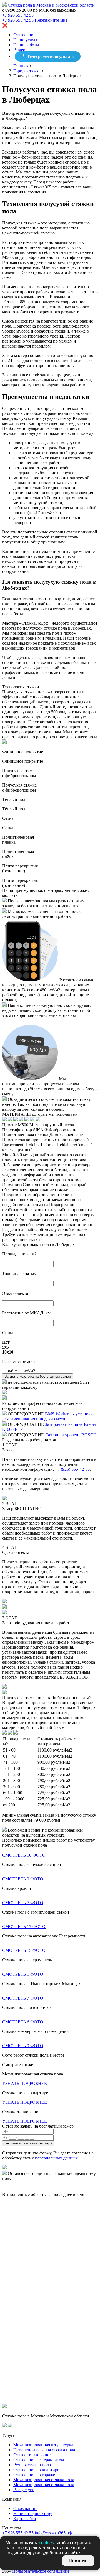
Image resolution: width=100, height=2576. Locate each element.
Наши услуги (26, 40)
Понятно (78, 2561)
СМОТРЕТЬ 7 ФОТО (23, 1903)
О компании (25, 2509)
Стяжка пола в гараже (34, 2475)
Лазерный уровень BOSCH (71, 1435)
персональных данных (56, 2158)
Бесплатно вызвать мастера (28, 2143)
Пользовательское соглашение (41, 2571)
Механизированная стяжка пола (44, 2480)
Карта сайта (25, 2518)
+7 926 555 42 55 (18, 15)
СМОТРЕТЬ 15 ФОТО (24, 1950)
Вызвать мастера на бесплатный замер (38, 1376)
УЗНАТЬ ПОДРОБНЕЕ (25, 2083)
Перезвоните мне (51, 20)
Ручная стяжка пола (32, 2465)
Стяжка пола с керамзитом (39, 2460)
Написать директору (33, 2514)
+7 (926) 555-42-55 (72, 1469)
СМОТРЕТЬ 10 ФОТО (24, 1855)
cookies (47, 2543)
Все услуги (24, 2490)
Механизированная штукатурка (43, 2445)
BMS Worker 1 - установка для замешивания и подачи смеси (48, 1416)
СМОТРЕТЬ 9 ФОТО (23, 1879)
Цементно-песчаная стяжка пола (44, 2450)
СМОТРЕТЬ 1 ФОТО (23, 1974)
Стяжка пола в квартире (36, 2470)
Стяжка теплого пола (33, 2455)
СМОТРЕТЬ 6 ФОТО (23, 2022)
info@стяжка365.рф (53, 2533)
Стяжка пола (25, 35)
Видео (19, 50)
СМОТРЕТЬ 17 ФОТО (24, 1927)
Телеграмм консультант (50, 56)
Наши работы (26, 45)
